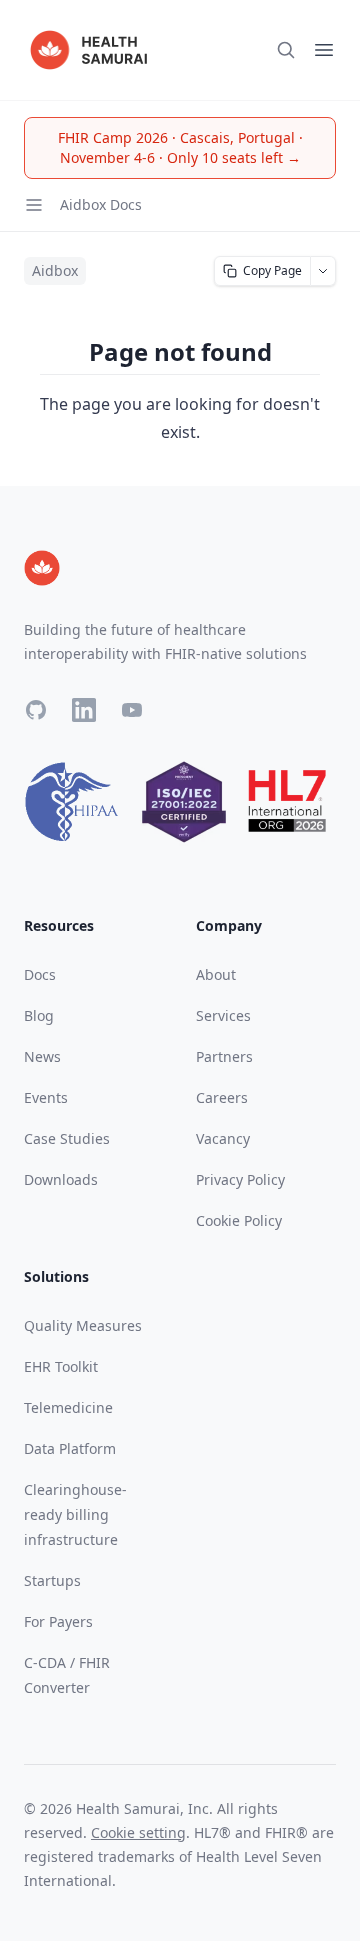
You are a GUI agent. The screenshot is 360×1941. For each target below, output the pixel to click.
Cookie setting (138, 1832)
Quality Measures (83, 1325)
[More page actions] (323, 271)
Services (223, 1015)
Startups (52, 1580)
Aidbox (55, 270)
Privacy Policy (240, 1179)
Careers (222, 1097)
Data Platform (70, 1448)
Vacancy (223, 1138)
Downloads (61, 1179)
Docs (40, 974)
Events (46, 1097)
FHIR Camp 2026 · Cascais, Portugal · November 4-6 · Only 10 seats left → (180, 147)
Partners (224, 1056)
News (42, 1056)
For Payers (58, 1621)
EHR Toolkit (61, 1366)
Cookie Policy (239, 1220)
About (216, 974)
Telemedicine (68, 1407)
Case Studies (67, 1138)
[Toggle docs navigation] (34, 205)
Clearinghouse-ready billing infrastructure (75, 1514)
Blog (39, 1015)
